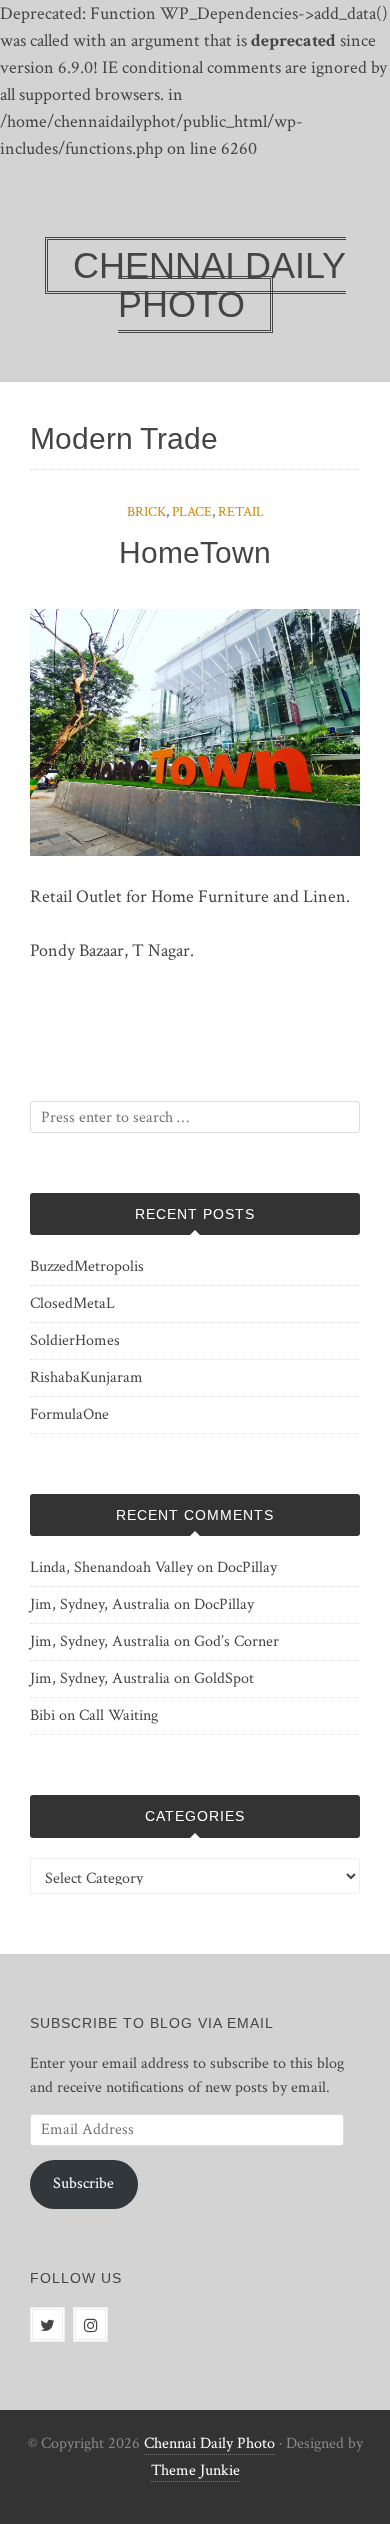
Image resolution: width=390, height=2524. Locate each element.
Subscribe (83, 2183)
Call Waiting (118, 1715)
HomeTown (195, 552)
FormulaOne (69, 1414)
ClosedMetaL (72, 1303)
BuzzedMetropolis (87, 1266)
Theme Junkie (195, 2470)
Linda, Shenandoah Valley (111, 1567)
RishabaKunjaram (86, 1377)
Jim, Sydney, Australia (100, 1604)
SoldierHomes (75, 1340)
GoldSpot (224, 1678)
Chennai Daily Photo (209, 2443)
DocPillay (247, 1567)
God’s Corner (236, 1641)
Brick (146, 512)
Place (192, 512)
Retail (241, 512)
